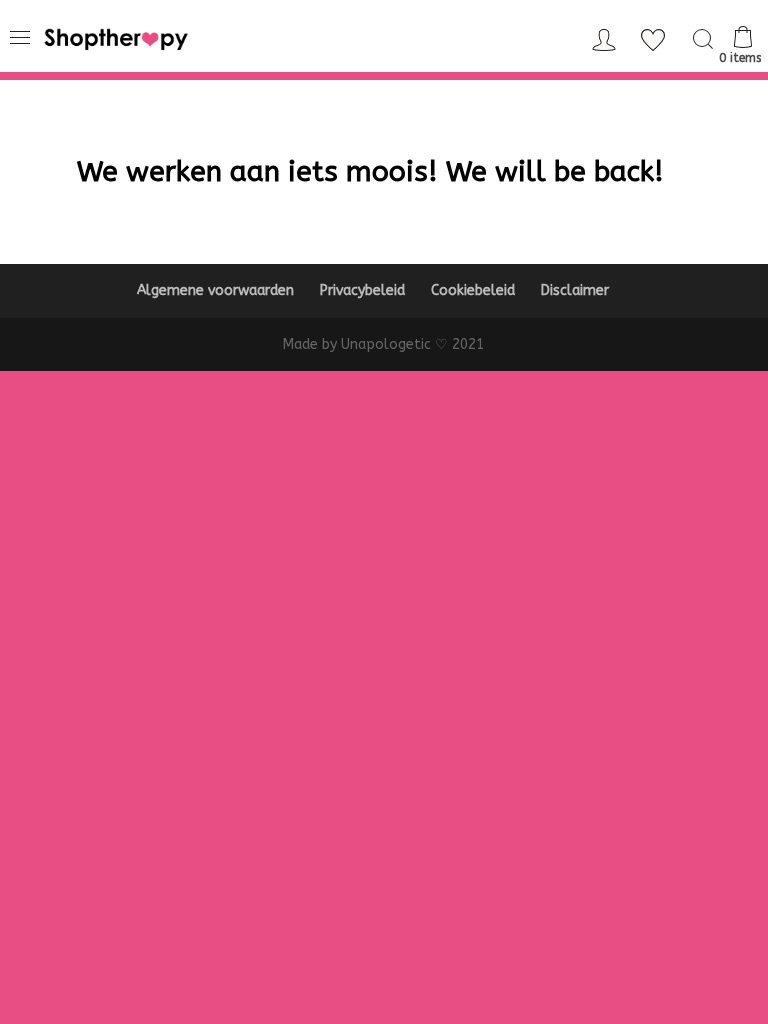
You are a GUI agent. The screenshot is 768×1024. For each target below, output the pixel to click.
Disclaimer (575, 290)
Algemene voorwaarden (215, 290)
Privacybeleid (362, 290)
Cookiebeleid (473, 290)
